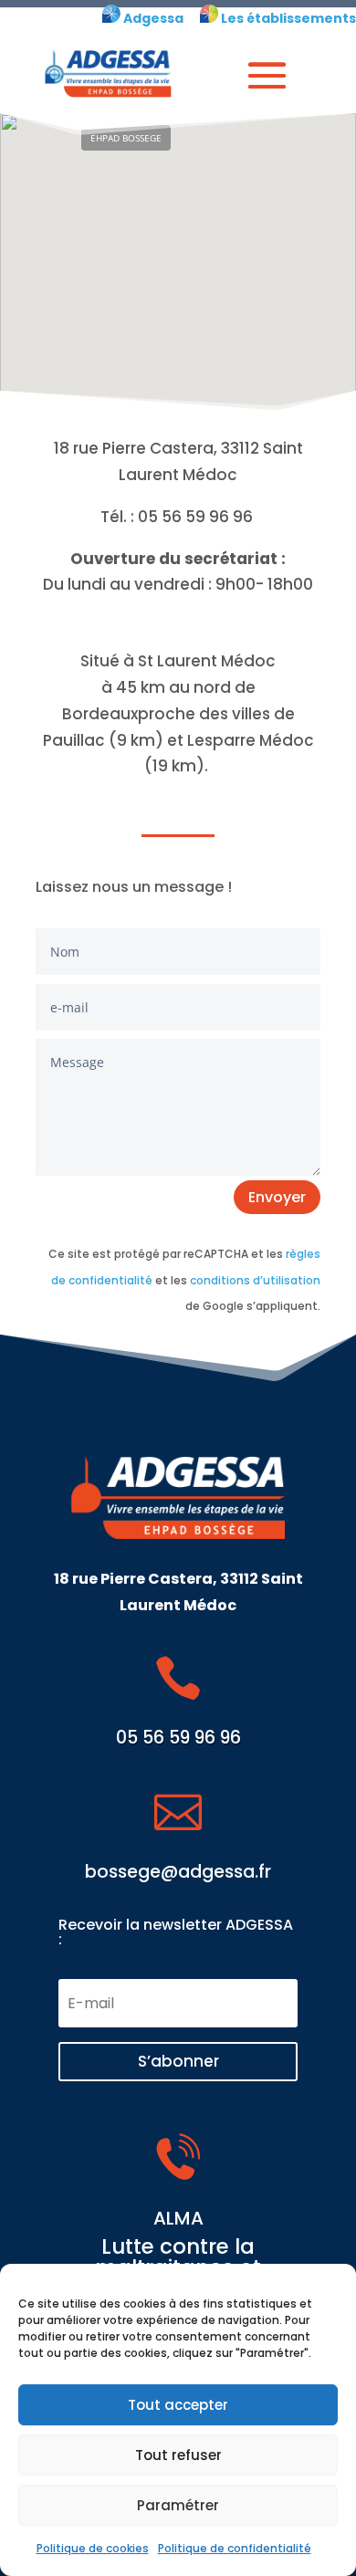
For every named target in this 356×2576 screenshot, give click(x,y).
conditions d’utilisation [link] (255, 1280)
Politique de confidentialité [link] (235, 2548)
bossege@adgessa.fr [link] (178, 1872)
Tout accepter (178, 2405)
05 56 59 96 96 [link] (178, 1738)
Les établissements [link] (287, 18)
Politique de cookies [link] (93, 2548)
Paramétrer (178, 2505)
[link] (111, 18)
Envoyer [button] (277, 1197)
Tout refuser (178, 2455)
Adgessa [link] (152, 18)
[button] (267, 75)
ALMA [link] (178, 2218)
